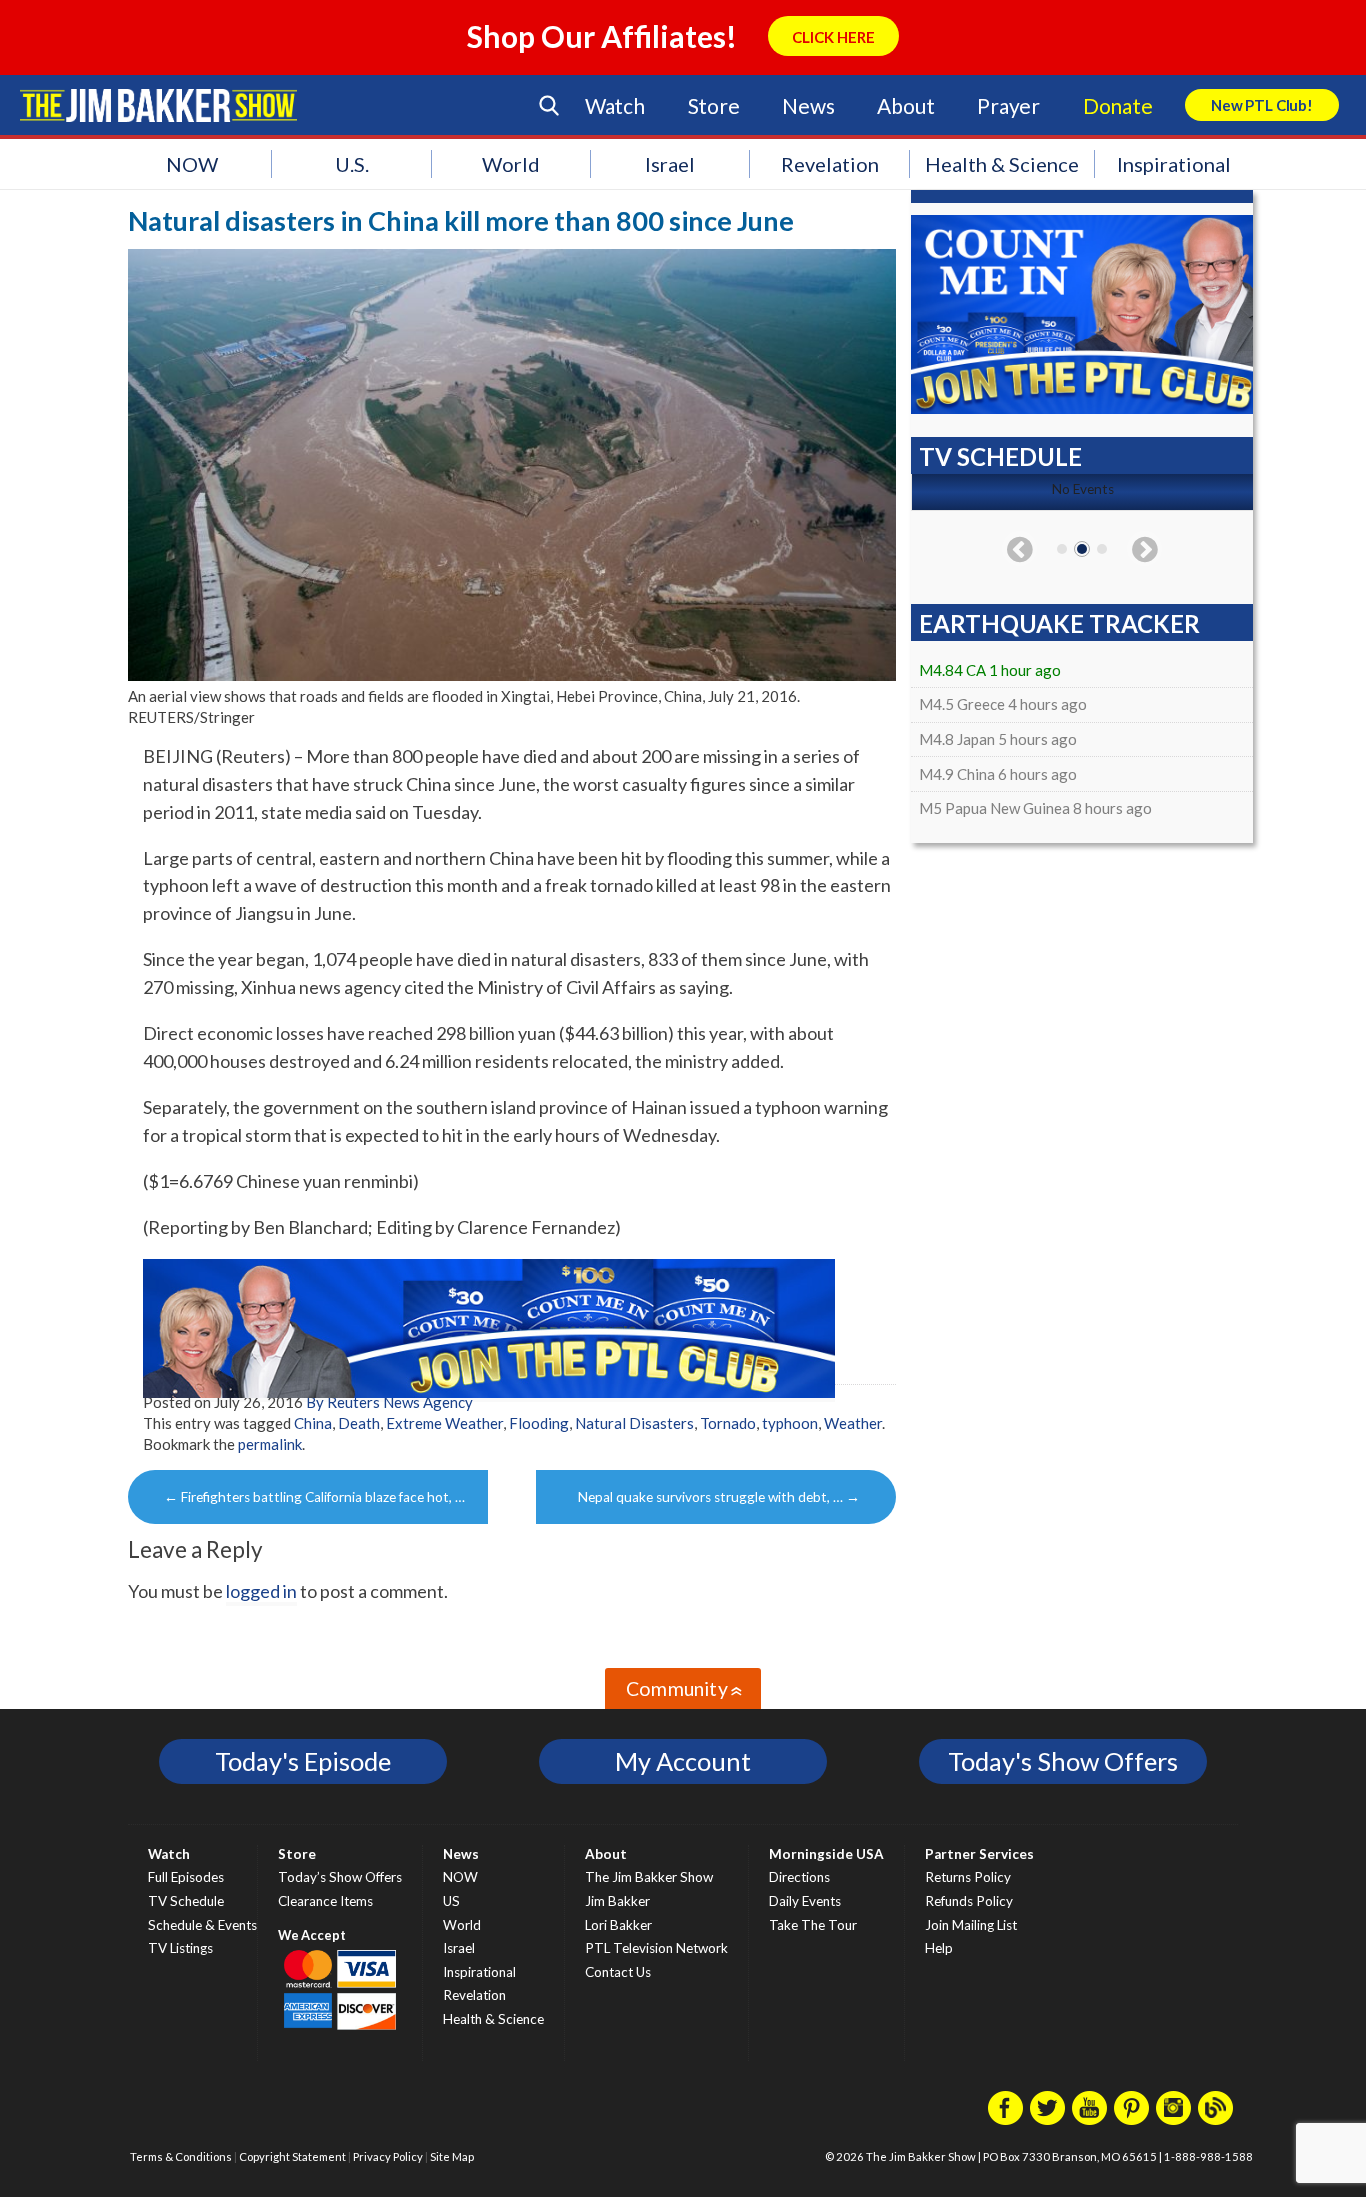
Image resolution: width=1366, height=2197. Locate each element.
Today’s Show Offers (340, 1877)
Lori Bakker (618, 1925)
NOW (192, 164)
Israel (670, 164)
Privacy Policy (388, 2156)
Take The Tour (813, 1925)
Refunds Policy (969, 1901)
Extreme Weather (444, 1423)
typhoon (790, 1423)
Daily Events (805, 1901)
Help (939, 1948)
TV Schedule (186, 1901)
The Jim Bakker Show (649, 1877)
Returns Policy (968, 1877)
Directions (799, 1877)
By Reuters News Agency (389, 1402)
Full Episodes (186, 1877)
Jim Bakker (158, 105)
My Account (683, 1761)
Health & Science (1002, 164)
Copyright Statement (292, 2156)
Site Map (452, 2156)
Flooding (539, 1423)
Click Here (833, 37)
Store (714, 105)
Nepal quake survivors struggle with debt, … (719, 1497)
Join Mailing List (971, 1925)
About (905, 105)
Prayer (1008, 105)
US (451, 1901)
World (511, 164)
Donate (1118, 105)
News (808, 105)
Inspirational (1174, 164)
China (313, 1423)
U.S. (352, 164)
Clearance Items (325, 1901)
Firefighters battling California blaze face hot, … (314, 1497)
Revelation (830, 164)
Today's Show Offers (1063, 1761)
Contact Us (618, 1972)
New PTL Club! (1262, 105)
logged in (261, 1591)
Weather (853, 1423)
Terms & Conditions (181, 2156)
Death (359, 1423)
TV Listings (180, 1948)
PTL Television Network (656, 1948)
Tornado (728, 1423)
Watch (615, 105)
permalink (270, 1444)
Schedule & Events (202, 1925)
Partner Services (979, 1854)
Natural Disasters (634, 1423)
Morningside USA (826, 1854)
